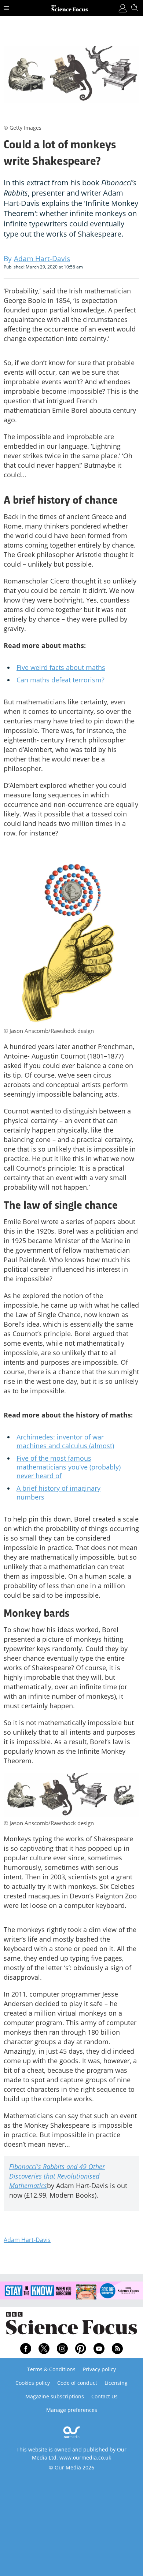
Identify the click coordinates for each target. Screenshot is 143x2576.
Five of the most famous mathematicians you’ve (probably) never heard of (69, 1467)
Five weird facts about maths (61, 667)
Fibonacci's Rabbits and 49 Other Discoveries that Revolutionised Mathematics (57, 2176)
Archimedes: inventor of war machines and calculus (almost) (65, 1441)
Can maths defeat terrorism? (60, 680)
